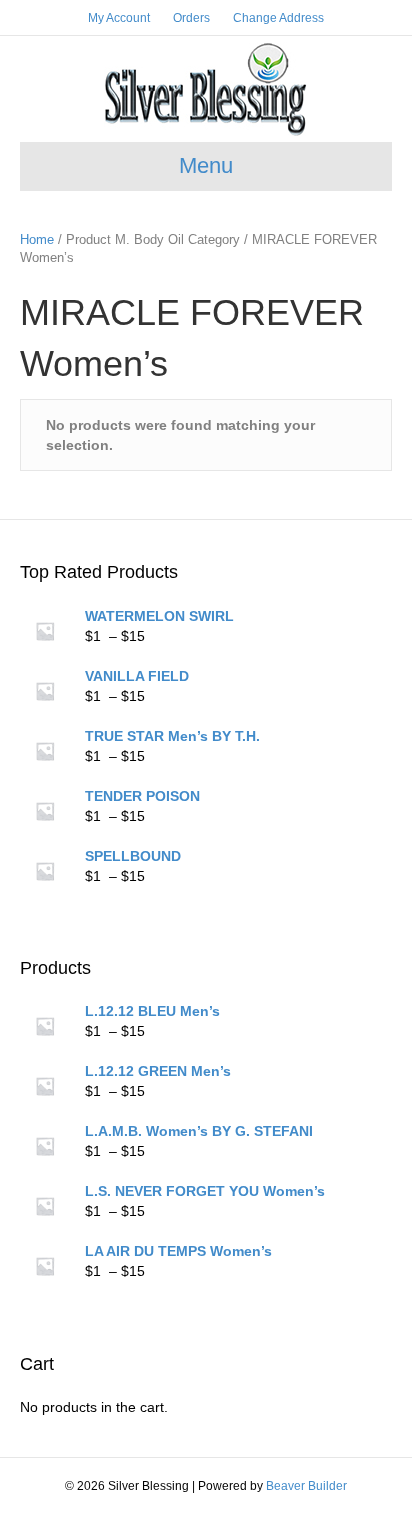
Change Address (278, 18)
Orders (191, 18)
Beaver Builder (306, 1486)
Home (37, 239)
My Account (119, 18)
